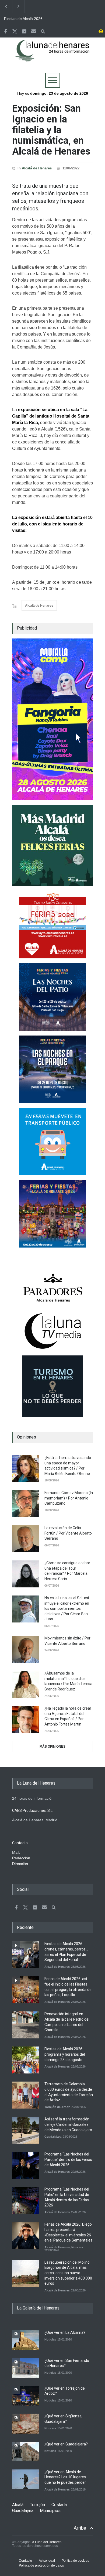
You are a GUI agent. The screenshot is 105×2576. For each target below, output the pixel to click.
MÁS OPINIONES (52, 1747)
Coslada (59, 2505)
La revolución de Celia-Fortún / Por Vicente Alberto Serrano (68, 1533)
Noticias (77, 2247)
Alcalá (18, 2505)
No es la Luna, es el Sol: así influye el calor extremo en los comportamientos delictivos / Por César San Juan (67, 1608)
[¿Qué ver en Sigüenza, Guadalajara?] (26, 2423)
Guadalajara (53, 2137)
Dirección (20, 1864)
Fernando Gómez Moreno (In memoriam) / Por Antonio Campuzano (69, 1498)
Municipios (50, 2511)
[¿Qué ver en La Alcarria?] (26, 2340)
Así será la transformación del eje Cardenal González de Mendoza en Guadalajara (68, 2124)
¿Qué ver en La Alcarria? (65, 2332)
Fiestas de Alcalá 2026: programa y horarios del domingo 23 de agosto (65, 2054)
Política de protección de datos (41, 2565)
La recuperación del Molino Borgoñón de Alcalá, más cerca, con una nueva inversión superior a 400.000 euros (68, 2273)
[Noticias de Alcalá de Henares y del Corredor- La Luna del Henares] (52, 55)
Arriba (80, 2528)
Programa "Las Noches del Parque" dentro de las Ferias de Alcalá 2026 (68, 2159)
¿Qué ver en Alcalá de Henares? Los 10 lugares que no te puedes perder (65, 2477)
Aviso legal (47, 2561)
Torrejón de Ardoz (57, 2107)
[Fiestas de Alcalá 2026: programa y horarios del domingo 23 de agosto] (26, 2060)
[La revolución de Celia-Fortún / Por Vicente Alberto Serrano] (26, 1539)
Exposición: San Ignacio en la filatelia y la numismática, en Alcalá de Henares (51, 130)
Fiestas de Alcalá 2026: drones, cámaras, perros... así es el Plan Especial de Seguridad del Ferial (27, 19)
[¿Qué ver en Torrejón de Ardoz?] (26, 2396)
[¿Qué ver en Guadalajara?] (26, 2452)
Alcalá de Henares (37, 168)
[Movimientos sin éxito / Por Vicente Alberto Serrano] (26, 1649)
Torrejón (37, 2505)
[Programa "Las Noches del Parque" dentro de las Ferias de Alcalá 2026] (26, 2165)
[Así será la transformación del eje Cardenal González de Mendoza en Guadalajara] (26, 2130)
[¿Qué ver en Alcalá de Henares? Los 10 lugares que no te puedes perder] (26, 2479)
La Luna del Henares (46, 2542)
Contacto (25, 2561)
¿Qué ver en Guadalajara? (66, 2444)
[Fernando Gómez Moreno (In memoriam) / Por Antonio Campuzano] (26, 1504)
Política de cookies (75, 2561)
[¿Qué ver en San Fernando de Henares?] (26, 2368)
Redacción (21, 1858)
